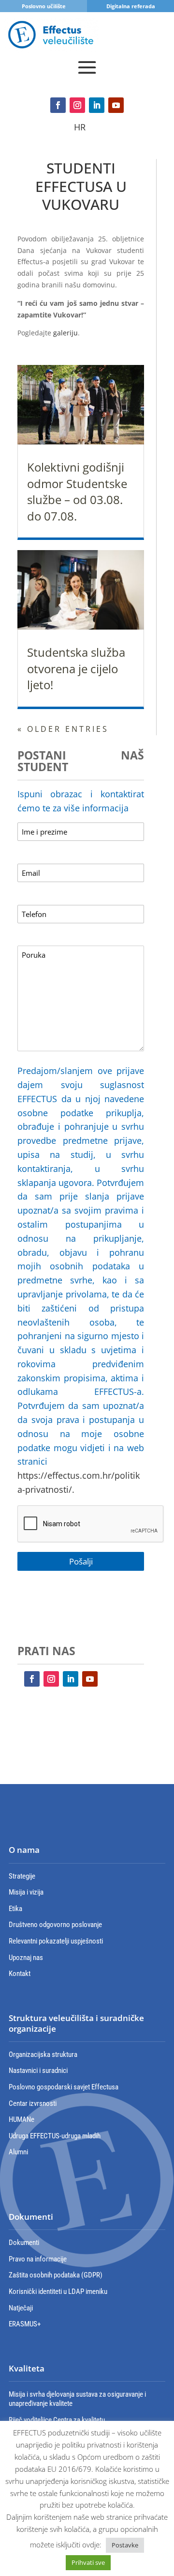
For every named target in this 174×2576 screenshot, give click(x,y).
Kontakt (20, 1974)
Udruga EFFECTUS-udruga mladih (55, 2136)
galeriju (65, 333)
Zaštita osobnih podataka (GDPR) (56, 2275)
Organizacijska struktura (43, 2054)
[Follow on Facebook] (58, 105)
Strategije (22, 1876)
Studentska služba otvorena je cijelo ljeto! (76, 668)
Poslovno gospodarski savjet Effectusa (64, 2087)
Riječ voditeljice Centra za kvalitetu (57, 2420)
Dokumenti (24, 2243)
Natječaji (21, 2308)
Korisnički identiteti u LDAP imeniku (58, 2292)
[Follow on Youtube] (116, 105)
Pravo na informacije (38, 2259)
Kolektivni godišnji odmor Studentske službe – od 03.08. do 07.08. (77, 491)
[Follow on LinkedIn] (97, 105)
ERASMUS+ (25, 2324)
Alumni (18, 2152)
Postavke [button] (125, 2545)
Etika (15, 1909)
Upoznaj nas (26, 1958)
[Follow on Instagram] (77, 105)
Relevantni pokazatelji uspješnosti (56, 1941)
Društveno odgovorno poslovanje (55, 1925)
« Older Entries (63, 729)
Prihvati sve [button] (88, 2562)
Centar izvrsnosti (33, 2103)
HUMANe (22, 2119)
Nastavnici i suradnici (38, 2070)
